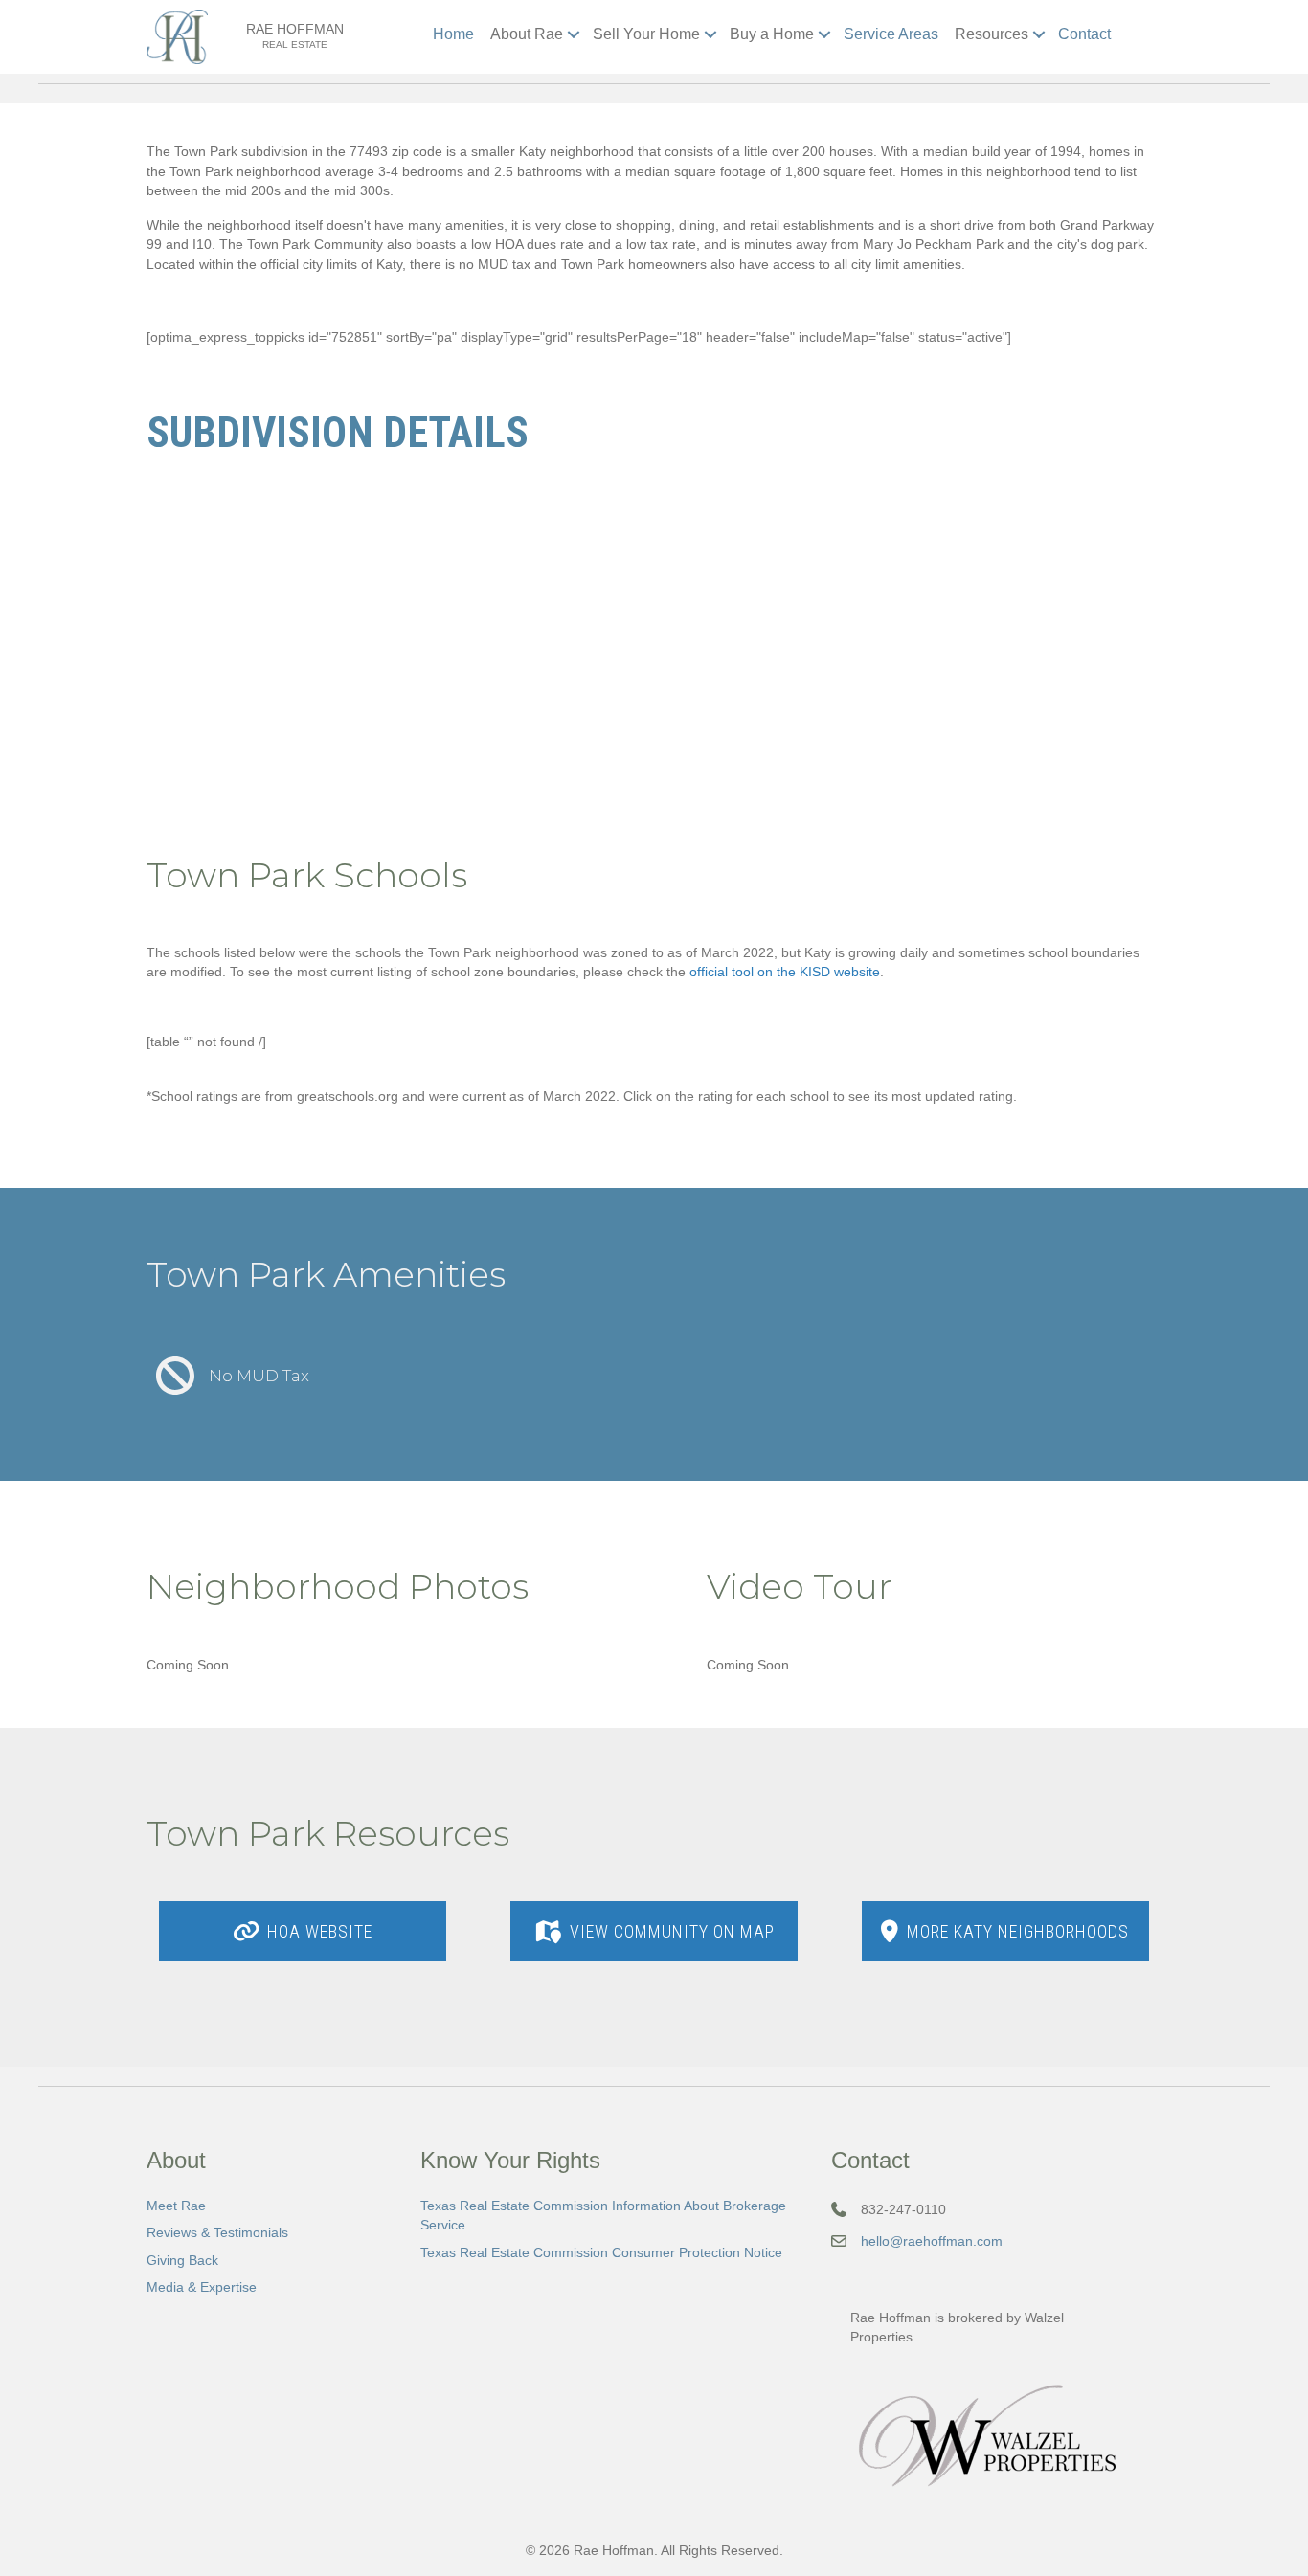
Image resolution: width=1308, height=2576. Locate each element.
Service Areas (891, 34)
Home (453, 34)
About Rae (527, 34)
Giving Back (182, 2260)
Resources (992, 34)
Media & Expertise (202, 2287)
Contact (1084, 34)
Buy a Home (772, 34)
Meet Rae (176, 2206)
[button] (574, 34)
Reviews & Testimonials (217, 2232)
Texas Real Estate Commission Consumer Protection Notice (601, 2252)
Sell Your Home (646, 34)
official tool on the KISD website (785, 972)
